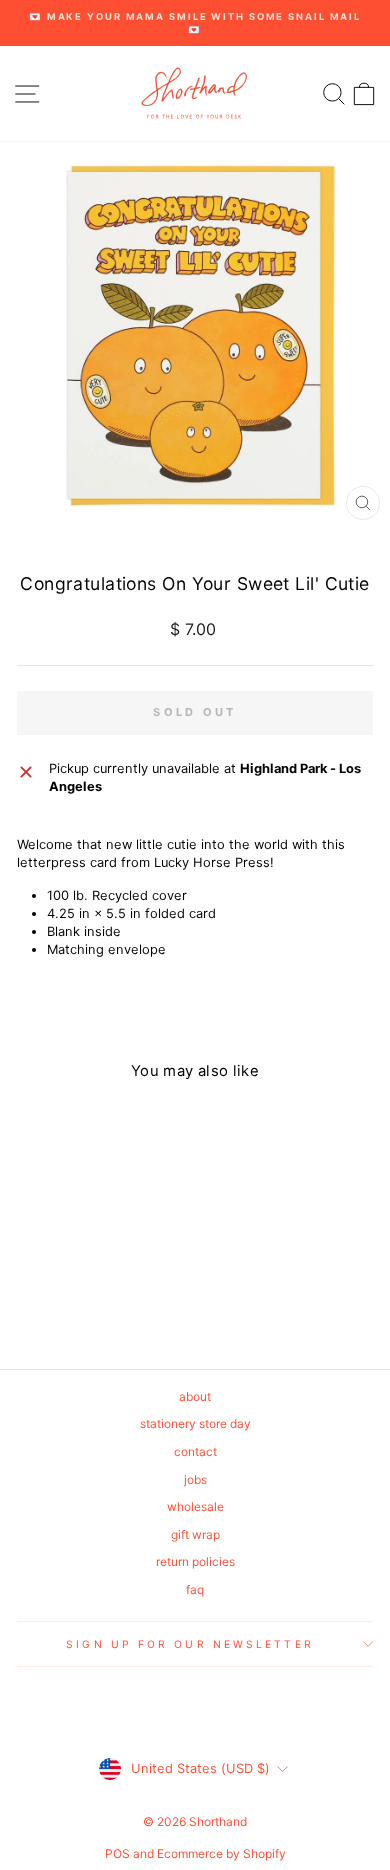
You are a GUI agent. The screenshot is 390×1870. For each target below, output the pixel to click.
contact (195, 1451)
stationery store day (195, 1423)
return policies (195, 1561)
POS (117, 1853)
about (195, 1396)
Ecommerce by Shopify (221, 1853)
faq (195, 1589)
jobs (195, 1479)
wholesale (195, 1506)
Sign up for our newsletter (189, 1644)
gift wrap (195, 1534)
